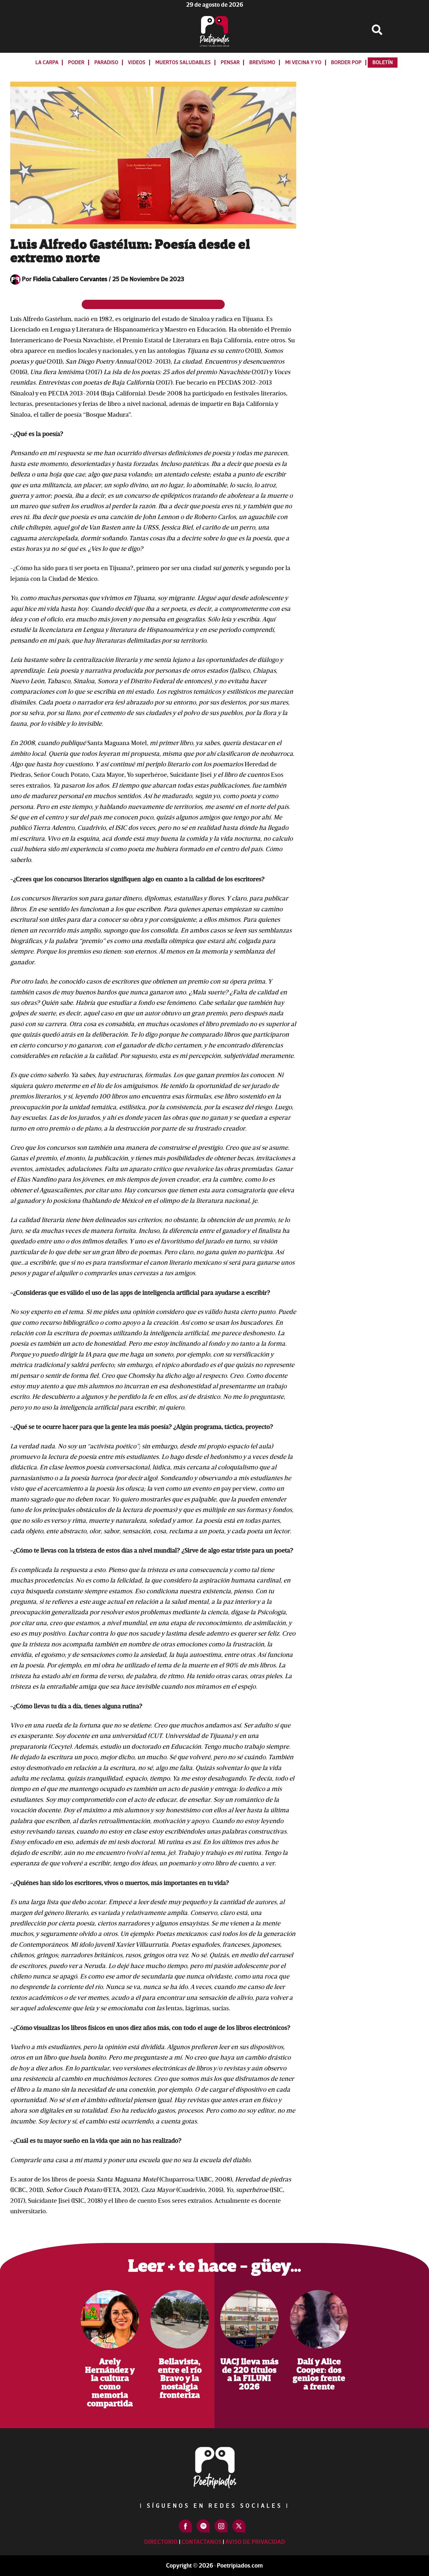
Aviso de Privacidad (255, 2542)
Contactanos (202, 2542)
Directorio (161, 2542)
